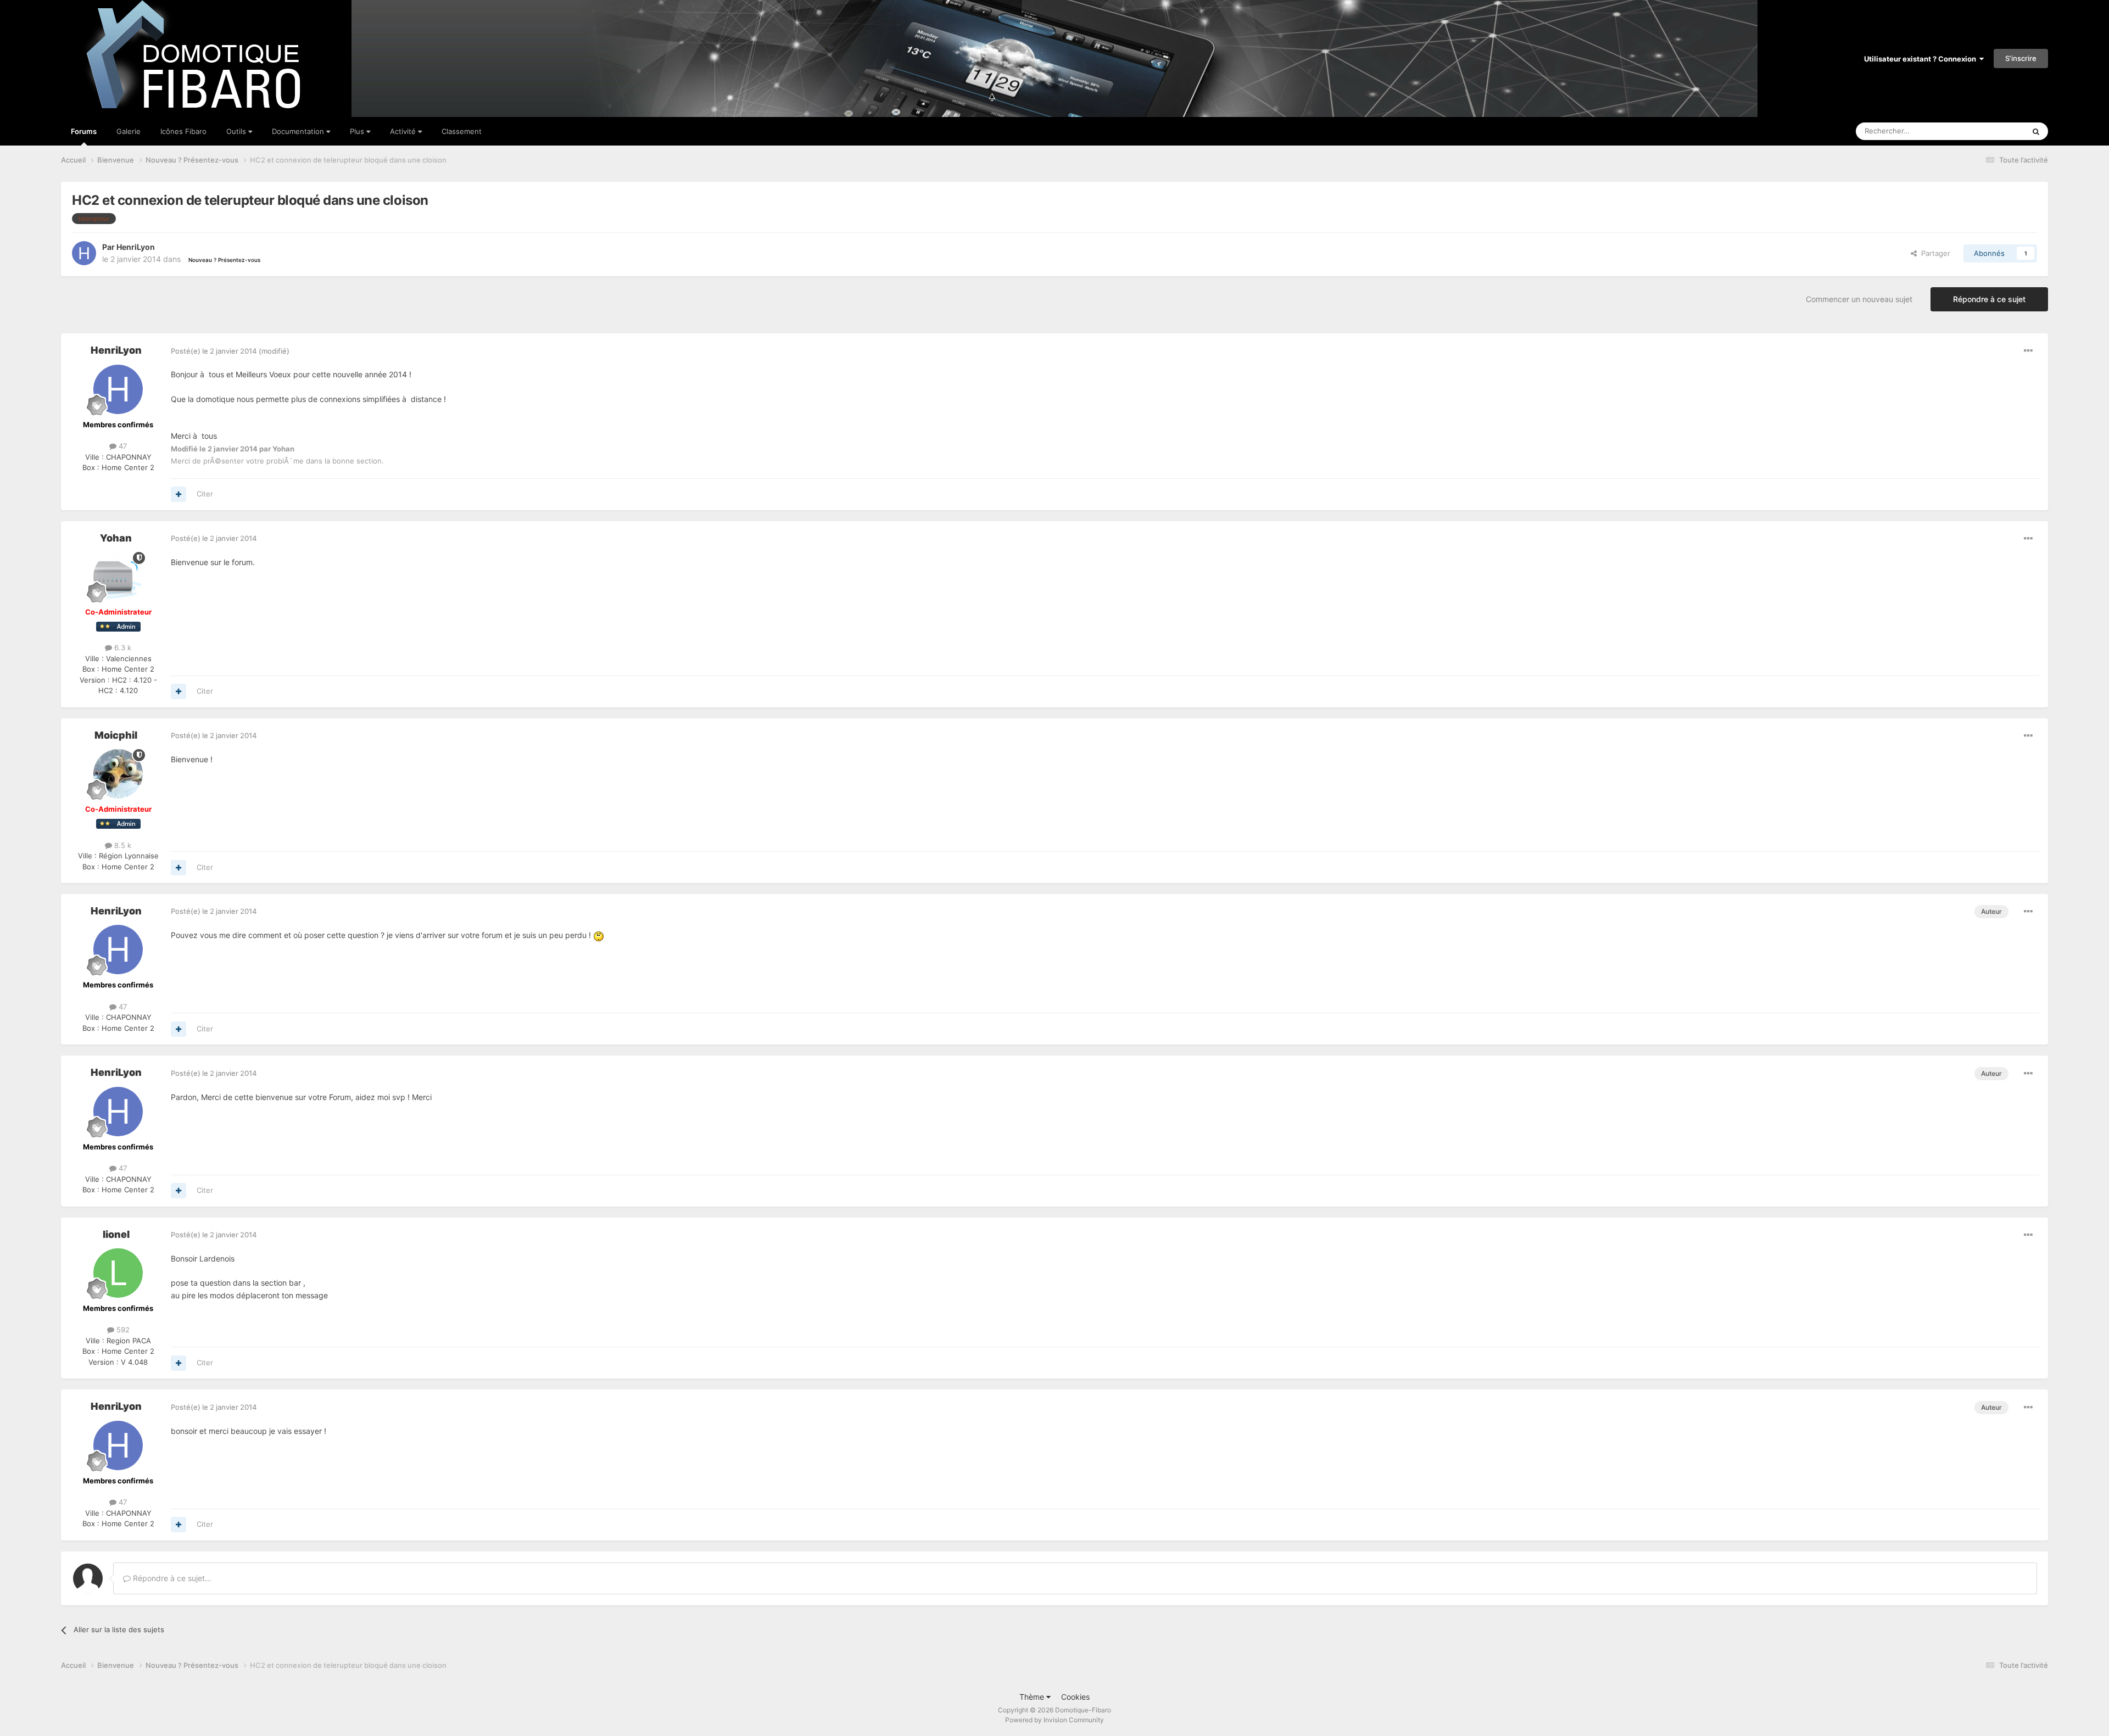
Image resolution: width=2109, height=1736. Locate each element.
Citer (205, 494)
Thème (1033, 1697)
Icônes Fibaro (183, 131)
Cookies (1075, 1697)
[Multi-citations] (178, 494)
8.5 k (122, 845)
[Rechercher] (2036, 131)
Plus (358, 131)
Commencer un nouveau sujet (1859, 299)
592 (122, 1330)
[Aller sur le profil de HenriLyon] (84, 253)
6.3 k (122, 647)
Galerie (129, 131)
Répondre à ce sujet (1989, 299)
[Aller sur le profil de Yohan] (118, 577)
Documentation (299, 131)
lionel (116, 1234)
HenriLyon (136, 247)
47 (122, 446)
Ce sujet (1996, 131)
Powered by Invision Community (1054, 1720)
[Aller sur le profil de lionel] (118, 1273)
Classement (462, 131)
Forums (84, 131)
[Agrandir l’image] (599, 935)
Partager (1934, 253)
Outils (237, 131)
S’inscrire (2021, 58)
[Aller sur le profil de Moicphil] (118, 774)
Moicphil (116, 735)
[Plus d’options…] (2028, 351)
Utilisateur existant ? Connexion (1922, 59)
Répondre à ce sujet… (171, 1578)
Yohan (116, 538)
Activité (404, 131)
